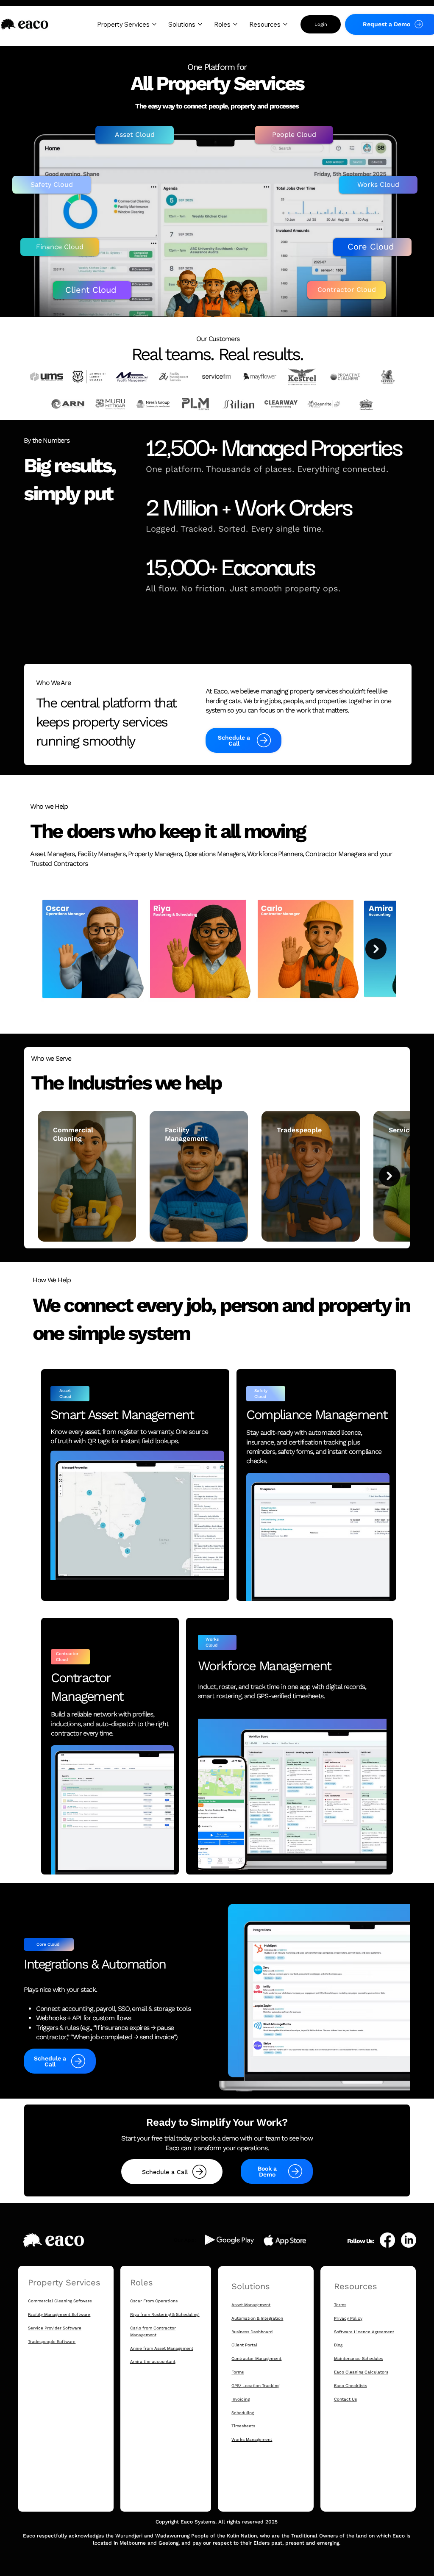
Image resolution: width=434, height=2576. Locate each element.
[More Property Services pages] (154, 24)
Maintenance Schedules (359, 2358)
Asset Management (251, 2305)
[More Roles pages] (235, 24)
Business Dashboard (252, 2332)
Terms (340, 2305)
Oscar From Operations (154, 2301)
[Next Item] (376, 949)
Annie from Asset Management (162, 2348)
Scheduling (243, 2413)
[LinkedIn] (409, 2240)
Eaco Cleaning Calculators (361, 2372)
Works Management (252, 2439)
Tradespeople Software (52, 2342)
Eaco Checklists (351, 2386)
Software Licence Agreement (364, 2332)
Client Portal (244, 2345)
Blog (338, 2345)
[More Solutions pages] (200, 24)
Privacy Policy (348, 2318)
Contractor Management (256, 2358)
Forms (238, 2372)
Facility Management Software (59, 2314)
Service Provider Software (55, 2328)
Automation (244, 2318)
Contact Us (345, 2399)
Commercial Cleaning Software (60, 2301)
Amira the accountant (153, 2361)
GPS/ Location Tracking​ (255, 2386)
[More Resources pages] (285, 24)
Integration (272, 2318)
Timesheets (243, 2426)
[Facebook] (387, 2240)
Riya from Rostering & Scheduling (165, 2314)
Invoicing (241, 2399)
